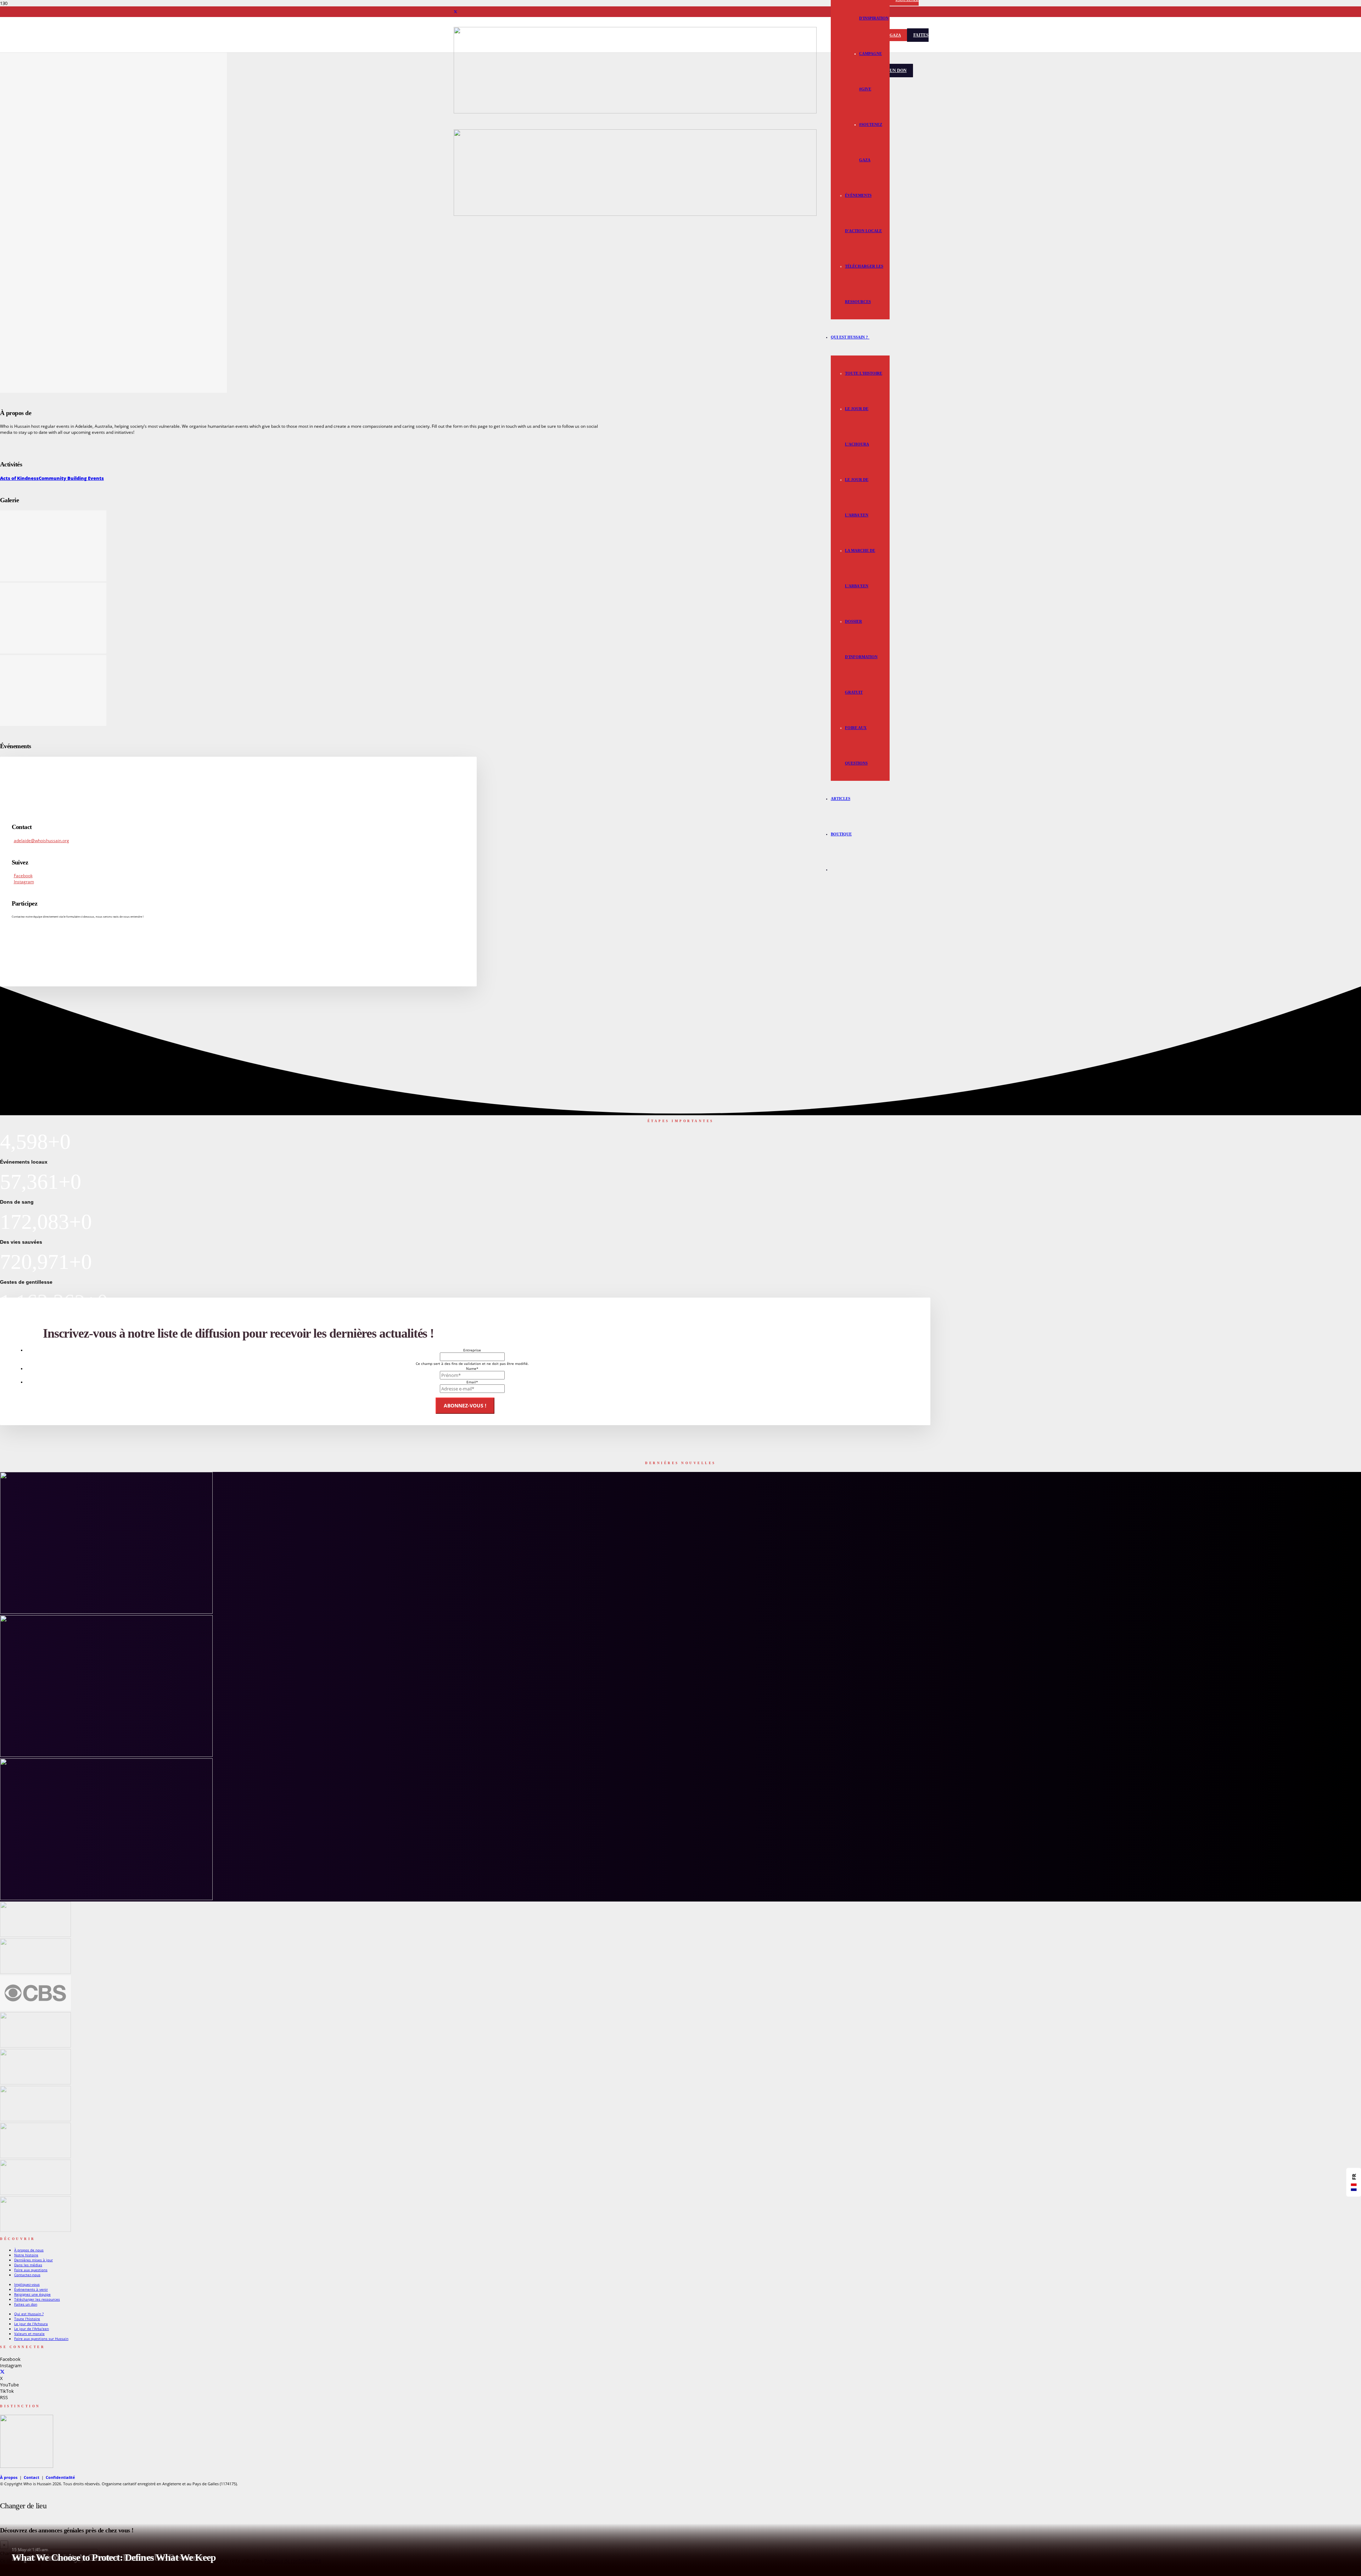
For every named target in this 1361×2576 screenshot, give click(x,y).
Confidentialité (60, 2477)
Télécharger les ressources (37, 2299)
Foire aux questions (31, 2270)
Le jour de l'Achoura (31, 2324)
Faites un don (26, 2304)
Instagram (24, 882)
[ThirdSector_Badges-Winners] (27, 2466)
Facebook (23, 876)
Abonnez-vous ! (465, 1405)
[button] (869, 337)
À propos (9, 2477)
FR (1354, 2177)
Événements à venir (31, 2289)
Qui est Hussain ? (29, 2314)
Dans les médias (28, 2265)
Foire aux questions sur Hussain (41, 2339)
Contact (32, 2477)
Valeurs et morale (29, 2334)
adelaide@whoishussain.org (41, 841)
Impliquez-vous (27, 2284)
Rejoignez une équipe (32, 2294)
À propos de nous (29, 2250)
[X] (455, 12)
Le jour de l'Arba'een (32, 2329)
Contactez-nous (27, 2275)
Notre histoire (26, 2255)
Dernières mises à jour (33, 2260)
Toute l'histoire (27, 2319)
